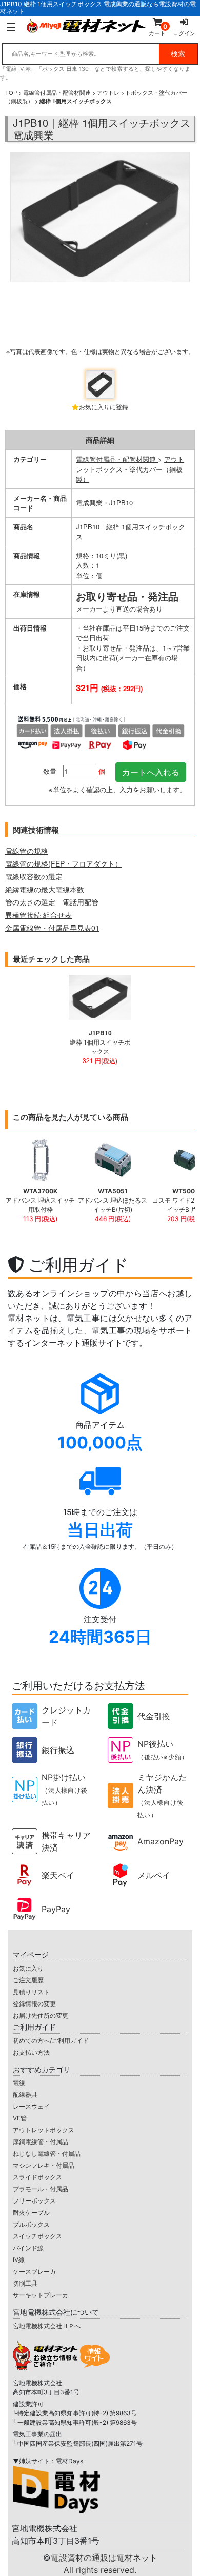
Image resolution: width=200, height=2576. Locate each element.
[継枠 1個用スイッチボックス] (100, 258)
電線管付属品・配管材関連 (57, 92)
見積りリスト (31, 1992)
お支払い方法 (31, 2052)
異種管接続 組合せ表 (38, 915)
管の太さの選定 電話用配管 (52, 902)
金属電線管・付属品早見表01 (52, 928)
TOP (11, 92)
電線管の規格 (27, 851)
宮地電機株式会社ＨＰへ (47, 2326)
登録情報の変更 (34, 2004)
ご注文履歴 (28, 1980)
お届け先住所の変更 (41, 2015)
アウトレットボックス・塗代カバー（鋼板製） (130, 469)
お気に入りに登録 (104, 407)
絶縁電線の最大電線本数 (45, 889)
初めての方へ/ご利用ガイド (51, 2041)
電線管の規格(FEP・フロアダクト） (64, 863)
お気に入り (28, 1968)
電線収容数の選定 (34, 876)
